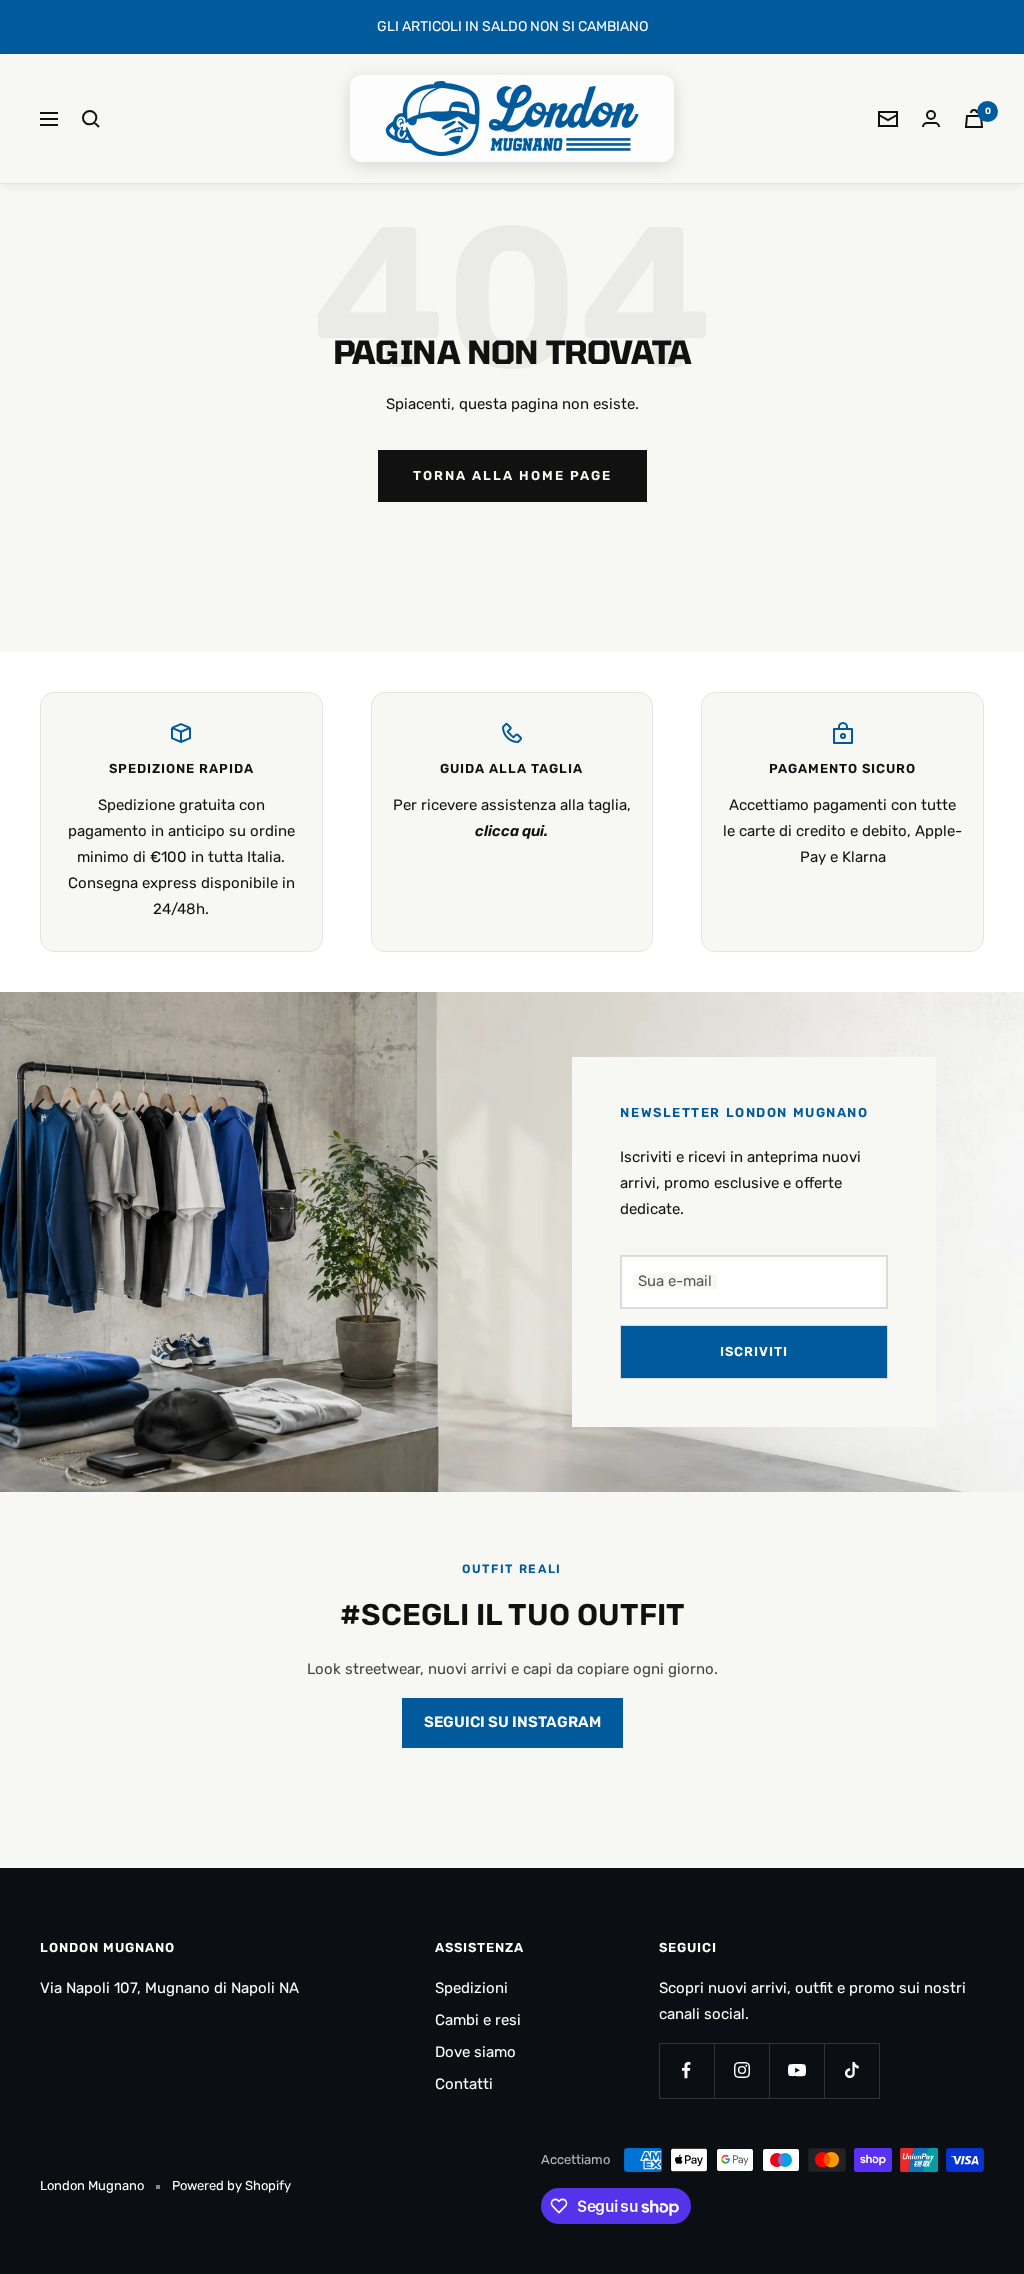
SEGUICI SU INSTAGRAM (512, 1722)
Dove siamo (475, 2052)
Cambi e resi (478, 2020)
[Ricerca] (91, 119)
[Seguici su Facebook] (686, 2070)
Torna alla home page (512, 475)
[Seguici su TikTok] (851, 2070)
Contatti (464, 2084)
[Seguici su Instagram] (741, 2070)
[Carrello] (974, 118)
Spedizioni (471, 1988)
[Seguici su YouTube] (796, 2070)
